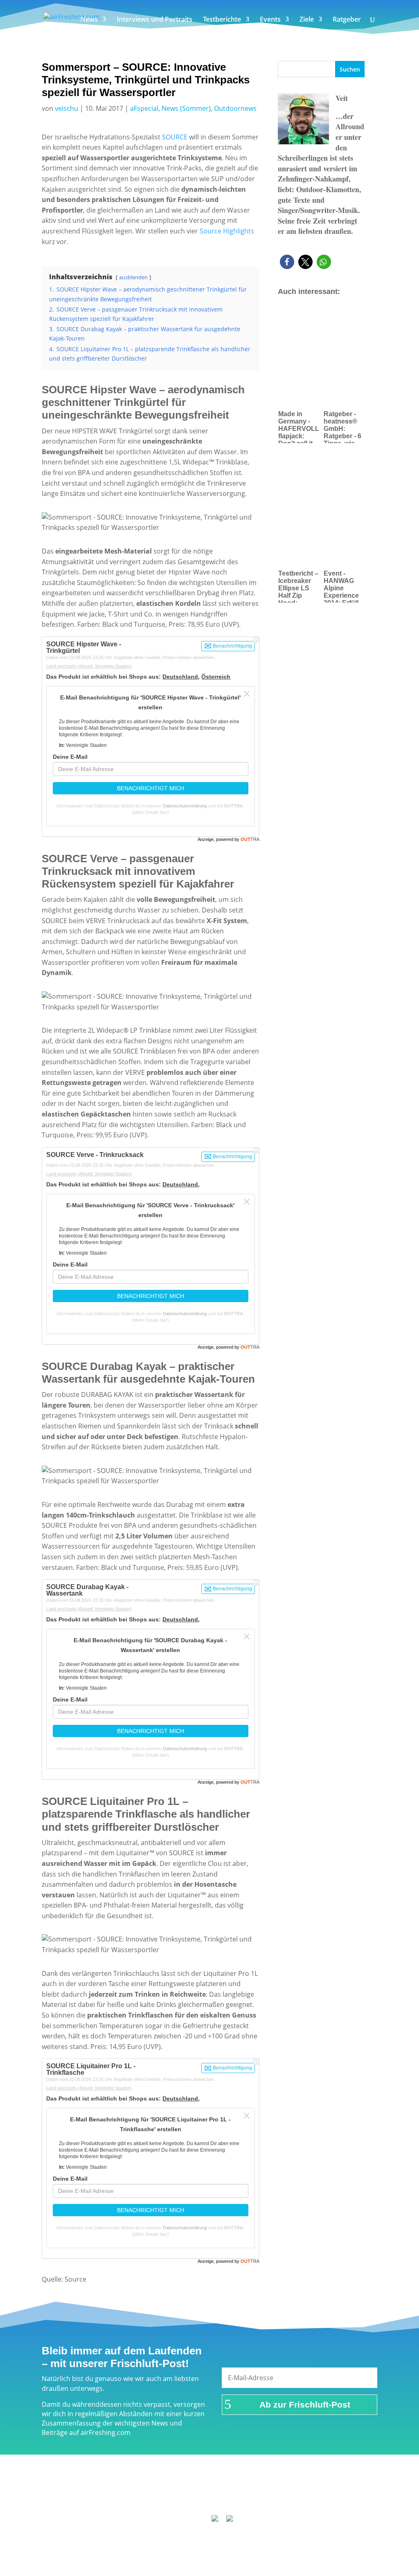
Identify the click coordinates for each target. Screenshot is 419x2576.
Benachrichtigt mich (151, 788)
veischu (66, 108)
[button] (287, 262)
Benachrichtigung (232, 646)
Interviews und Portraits (154, 20)
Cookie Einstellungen (213, 2496)
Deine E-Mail (70, 757)
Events (270, 20)
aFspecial (144, 108)
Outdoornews (235, 108)
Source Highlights (227, 231)
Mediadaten (335, 2485)
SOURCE (175, 137)
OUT (250, 839)
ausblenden (133, 277)
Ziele (307, 20)
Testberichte (222, 20)
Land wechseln (89, 666)
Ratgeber (347, 20)
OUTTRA (233, 806)
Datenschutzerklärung (185, 806)
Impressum (139, 2485)
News (89, 20)
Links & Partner (89, 2485)
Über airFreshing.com (198, 2485)
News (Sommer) (186, 108)
